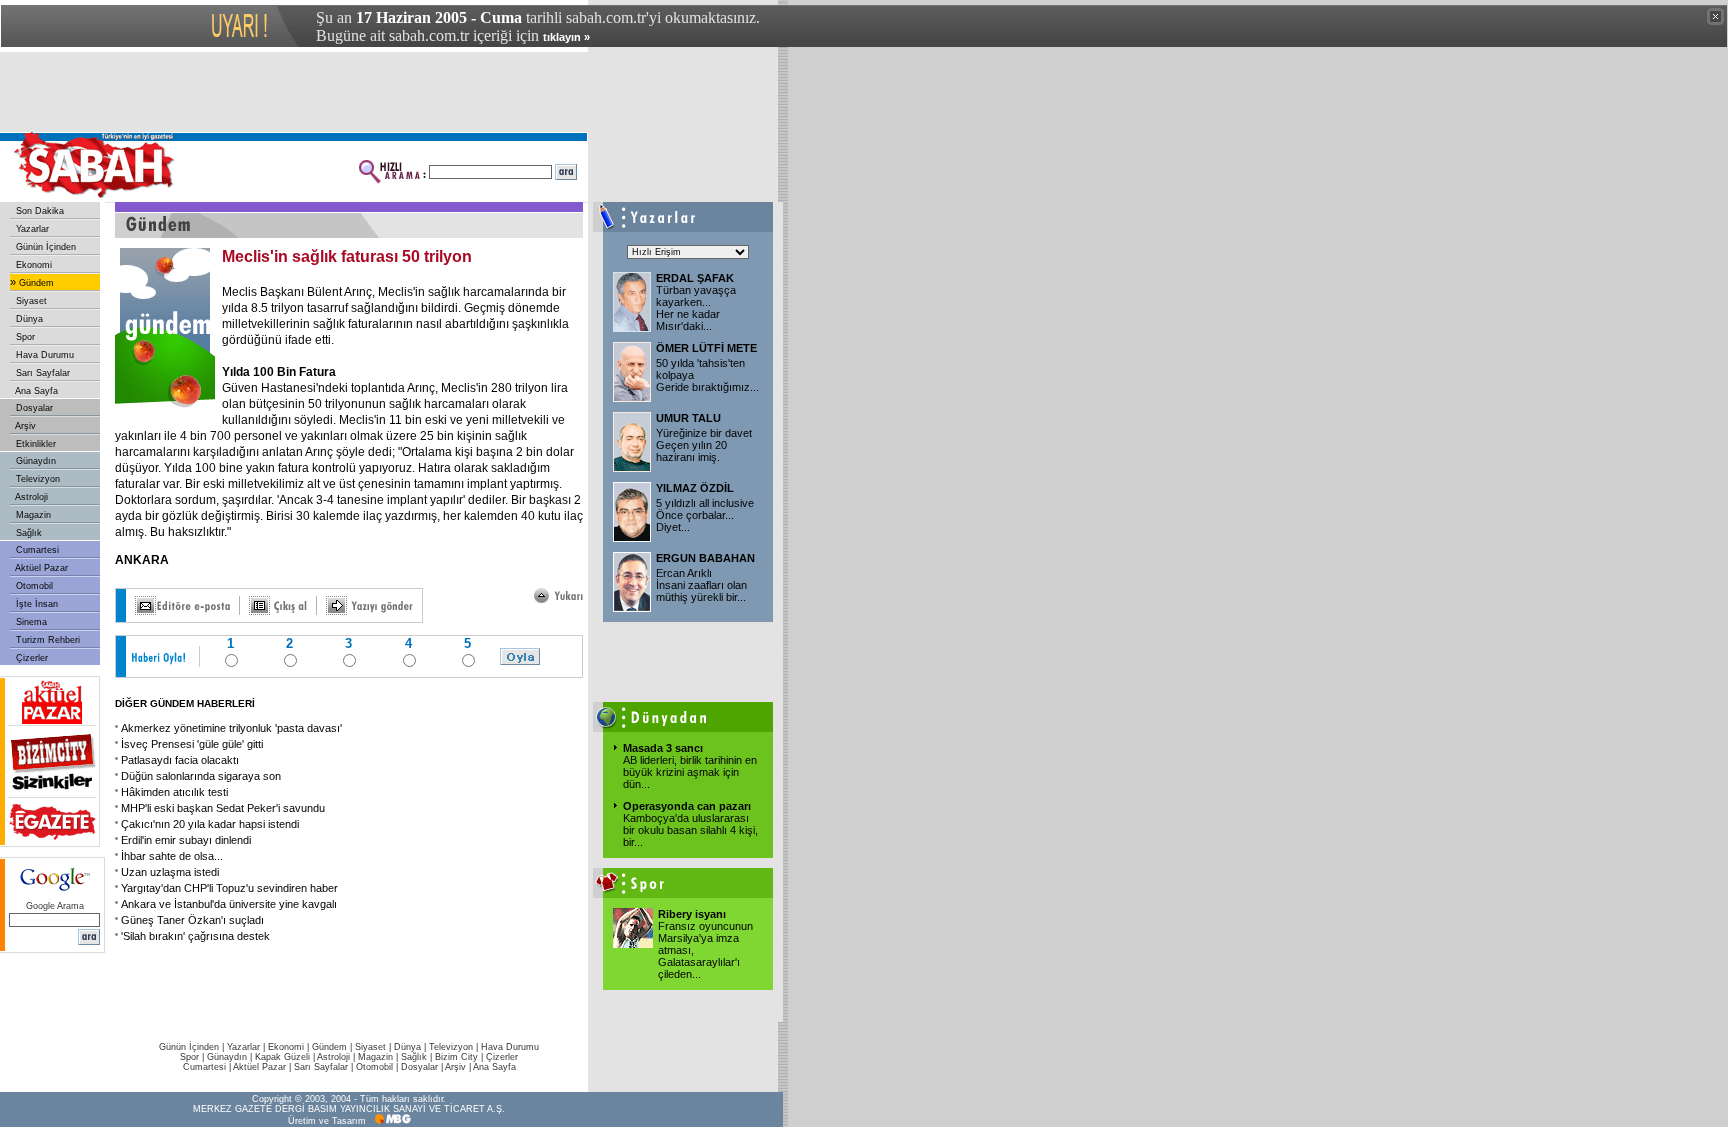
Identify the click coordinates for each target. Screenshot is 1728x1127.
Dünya (28, 319)
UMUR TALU (688, 418)
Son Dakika (38, 211)
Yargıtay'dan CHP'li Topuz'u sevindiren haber (229, 888)
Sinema (30, 622)
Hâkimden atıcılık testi (174, 792)
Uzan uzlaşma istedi (170, 872)
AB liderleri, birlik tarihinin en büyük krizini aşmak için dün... (690, 772)
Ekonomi (32, 265)
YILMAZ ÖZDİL (695, 488)
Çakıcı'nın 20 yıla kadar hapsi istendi (210, 824)
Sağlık (27, 533)
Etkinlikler (34, 444)
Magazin (32, 515)
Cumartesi (36, 550)
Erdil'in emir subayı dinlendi (186, 840)
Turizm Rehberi (46, 640)
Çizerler (30, 658)
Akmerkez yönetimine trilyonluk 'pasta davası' (231, 728)
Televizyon (36, 479)
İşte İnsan (35, 604)
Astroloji (30, 497)
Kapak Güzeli (282, 1057)
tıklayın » (566, 37)
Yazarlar (31, 229)
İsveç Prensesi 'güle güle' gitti (192, 744)
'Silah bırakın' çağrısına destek (195, 936)
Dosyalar (33, 408)
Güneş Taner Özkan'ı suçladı (192, 920)
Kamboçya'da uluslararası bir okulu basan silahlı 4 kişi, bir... (690, 830)
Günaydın (34, 461)
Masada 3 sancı (663, 748)
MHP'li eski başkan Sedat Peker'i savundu (223, 808)
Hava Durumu (43, 355)
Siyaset (30, 301)
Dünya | (411, 1047)
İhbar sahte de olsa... (172, 856)
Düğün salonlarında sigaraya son (201, 776)
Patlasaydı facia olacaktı (180, 760)
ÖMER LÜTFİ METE (706, 348)
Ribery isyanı (692, 914)
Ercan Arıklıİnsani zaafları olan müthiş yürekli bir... (701, 585)
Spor (24, 337)
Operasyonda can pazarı (687, 806)
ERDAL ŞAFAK (695, 278)
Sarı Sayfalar (41, 373)
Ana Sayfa (35, 391)
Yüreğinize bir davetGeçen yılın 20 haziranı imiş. (704, 445)
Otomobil (33, 586)
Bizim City (456, 1057)
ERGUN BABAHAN (705, 558)
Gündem (35, 283)
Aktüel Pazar (40, 568)
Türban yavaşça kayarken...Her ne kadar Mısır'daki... (696, 308)
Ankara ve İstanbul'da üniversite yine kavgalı (229, 904)
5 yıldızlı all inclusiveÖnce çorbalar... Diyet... (705, 515)
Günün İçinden (44, 247)
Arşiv (24, 426)
